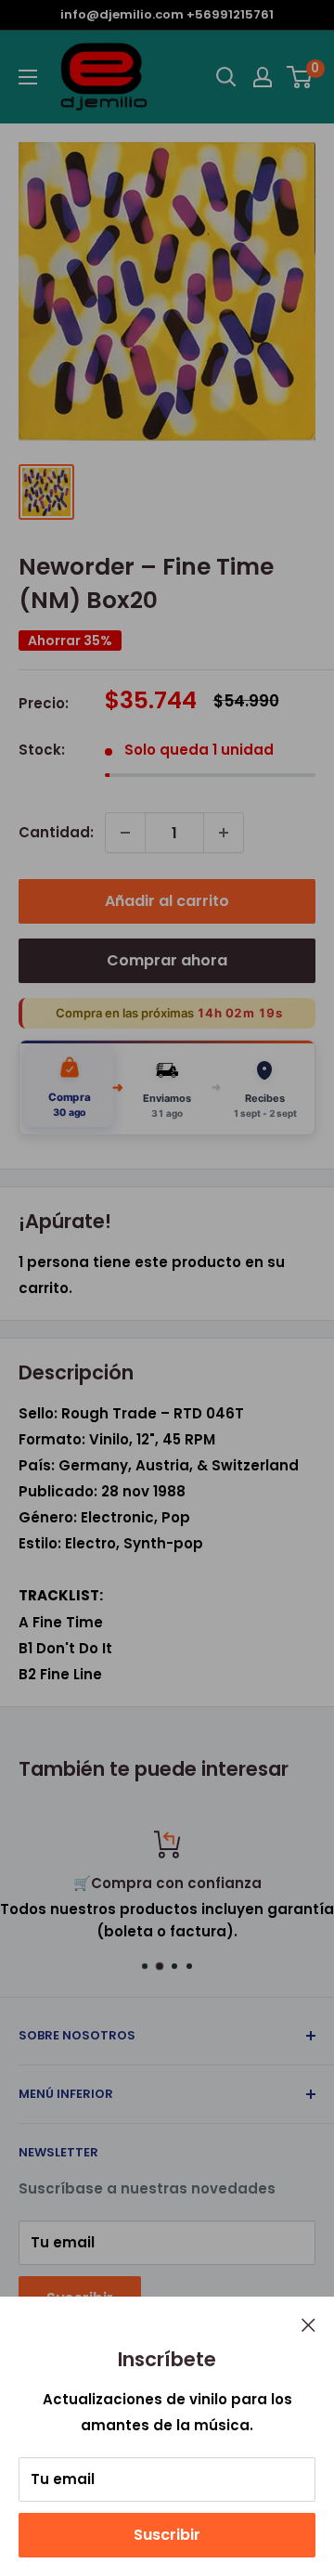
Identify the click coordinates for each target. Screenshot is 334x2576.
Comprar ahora (167, 960)
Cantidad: (56, 832)
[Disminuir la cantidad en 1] (125, 833)
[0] (300, 77)
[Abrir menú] (28, 77)
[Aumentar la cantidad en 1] (224, 833)
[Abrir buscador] (226, 77)
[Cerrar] (308, 2324)
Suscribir (167, 2535)
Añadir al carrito (167, 901)
